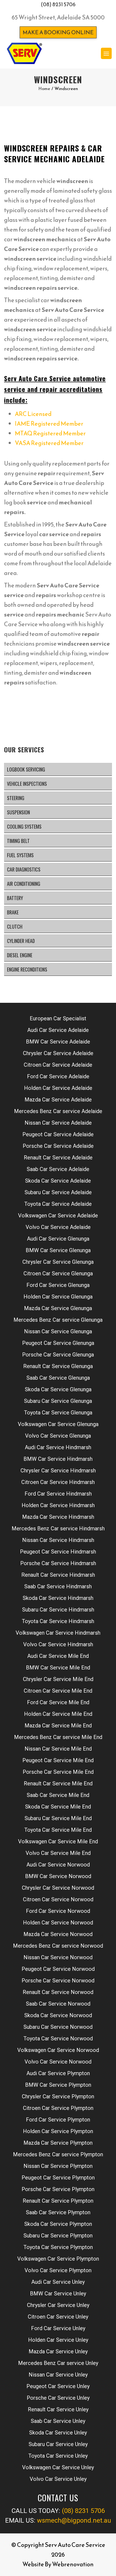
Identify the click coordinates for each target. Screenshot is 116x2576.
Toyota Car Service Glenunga (58, 1413)
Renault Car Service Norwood (58, 1992)
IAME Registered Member (49, 424)
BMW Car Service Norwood (58, 1876)
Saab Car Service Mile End (58, 1795)
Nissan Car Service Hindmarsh (58, 1540)
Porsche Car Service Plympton (58, 2189)
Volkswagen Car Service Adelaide (58, 1215)
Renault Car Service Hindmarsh (58, 1575)
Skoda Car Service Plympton (58, 2224)
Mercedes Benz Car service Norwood (58, 1946)
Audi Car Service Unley (58, 2282)
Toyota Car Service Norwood (58, 2038)
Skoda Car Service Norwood (58, 2015)
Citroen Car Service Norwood (58, 1899)
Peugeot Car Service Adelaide (58, 1134)
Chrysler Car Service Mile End (58, 1679)
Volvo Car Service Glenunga (58, 1436)
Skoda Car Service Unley (58, 2433)
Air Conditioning (24, 884)
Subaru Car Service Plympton (58, 2236)
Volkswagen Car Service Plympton (58, 2259)
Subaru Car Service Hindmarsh (58, 1610)
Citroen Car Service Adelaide (58, 1065)
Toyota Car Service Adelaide (58, 1204)
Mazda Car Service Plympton (58, 2143)
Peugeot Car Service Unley (58, 2386)
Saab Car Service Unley (58, 2421)
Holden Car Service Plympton (58, 2131)
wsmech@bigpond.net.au (74, 2520)
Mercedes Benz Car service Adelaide (58, 1111)
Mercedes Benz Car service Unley (58, 2363)
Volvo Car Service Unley (58, 2479)
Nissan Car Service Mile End (58, 1749)
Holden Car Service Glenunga (58, 1297)
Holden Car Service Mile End (58, 1714)
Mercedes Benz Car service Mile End (58, 1737)
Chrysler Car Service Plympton (58, 2096)
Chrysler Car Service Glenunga (58, 1262)
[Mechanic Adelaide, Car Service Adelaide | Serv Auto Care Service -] (24, 53)
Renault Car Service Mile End (58, 1783)
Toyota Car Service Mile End (58, 1830)
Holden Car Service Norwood (58, 1923)
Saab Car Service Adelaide (58, 1169)
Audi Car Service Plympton (58, 2073)
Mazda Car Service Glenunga (58, 1308)
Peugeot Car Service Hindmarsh (58, 1552)
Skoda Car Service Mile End (58, 1807)
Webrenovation (73, 2564)
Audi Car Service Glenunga (58, 1239)
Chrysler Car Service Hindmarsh (58, 1470)
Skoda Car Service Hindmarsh (58, 1598)
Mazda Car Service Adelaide (58, 1100)
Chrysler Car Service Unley (58, 2305)
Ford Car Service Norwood (58, 1911)
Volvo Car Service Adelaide (58, 1227)
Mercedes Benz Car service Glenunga (58, 1320)
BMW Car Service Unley (58, 2293)
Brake (13, 912)
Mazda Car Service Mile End (58, 1726)
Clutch (15, 927)
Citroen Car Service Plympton (58, 2108)
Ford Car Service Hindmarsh (58, 1494)
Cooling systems (24, 826)
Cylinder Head (21, 941)
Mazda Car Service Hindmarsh (58, 1517)
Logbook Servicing (26, 769)
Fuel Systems (20, 855)
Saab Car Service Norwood (58, 2004)
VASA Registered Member (49, 443)
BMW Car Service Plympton (58, 2085)
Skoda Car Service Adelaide (58, 1181)
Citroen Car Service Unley (58, 2317)
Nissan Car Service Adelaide (58, 1123)
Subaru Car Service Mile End (58, 1818)
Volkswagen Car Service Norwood (58, 2050)
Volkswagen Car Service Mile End (58, 1841)
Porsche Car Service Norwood (58, 1981)
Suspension (18, 812)
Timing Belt (18, 841)
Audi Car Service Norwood (58, 1865)
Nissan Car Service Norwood (58, 1957)
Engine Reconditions (27, 969)
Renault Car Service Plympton (58, 2201)
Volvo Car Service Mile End (58, 1853)
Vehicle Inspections (27, 784)
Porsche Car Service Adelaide (58, 1146)
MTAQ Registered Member (50, 433)
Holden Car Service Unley (58, 2340)
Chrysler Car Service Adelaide (58, 1053)
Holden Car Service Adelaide (58, 1088)
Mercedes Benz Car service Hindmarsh (58, 1528)
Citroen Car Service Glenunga (58, 1273)
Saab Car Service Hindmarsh (58, 1586)
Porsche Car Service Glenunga (58, 1355)
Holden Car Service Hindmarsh (58, 1505)
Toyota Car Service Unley (58, 2456)
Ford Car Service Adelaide (58, 1076)
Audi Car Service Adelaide (58, 1030)
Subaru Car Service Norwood (58, 2027)
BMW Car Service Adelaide (58, 1042)
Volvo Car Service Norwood (58, 2062)
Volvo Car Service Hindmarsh (58, 1644)
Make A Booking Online (58, 32)
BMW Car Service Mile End (58, 1668)
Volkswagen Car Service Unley (58, 2467)
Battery (15, 898)
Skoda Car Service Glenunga (58, 1389)
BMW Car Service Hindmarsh (58, 1459)
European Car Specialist (58, 1018)
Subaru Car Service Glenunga (58, 1401)
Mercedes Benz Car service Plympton (58, 2154)
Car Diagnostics (24, 869)
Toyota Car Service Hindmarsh (58, 1621)
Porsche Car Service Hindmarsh (58, 1563)
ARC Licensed (33, 414)
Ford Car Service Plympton (58, 2120)
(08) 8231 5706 (58, 4)
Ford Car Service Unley (58, 2328)
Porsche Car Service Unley (58, 2398)
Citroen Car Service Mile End (58, 1691)
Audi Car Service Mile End (58, 1656)
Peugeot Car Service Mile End (58, 1760)
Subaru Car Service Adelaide (58, 1192)
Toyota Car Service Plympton (58, 2247)
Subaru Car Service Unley (58, 2444)
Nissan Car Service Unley (58, 2375)
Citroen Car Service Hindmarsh (58, 1482)
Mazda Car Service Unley (58, 2351)
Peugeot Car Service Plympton (58, 2178)
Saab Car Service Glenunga (58, 1378)
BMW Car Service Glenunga (58, 1250)
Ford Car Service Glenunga (58, 1285)
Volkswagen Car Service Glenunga (58, 1424)
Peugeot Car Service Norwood (58, 1969)
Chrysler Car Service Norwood (58, 1888)
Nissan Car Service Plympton (58, 2166)
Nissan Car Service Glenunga (58, 1331)
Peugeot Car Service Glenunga (58, 1343)
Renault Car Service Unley (58, 2409)
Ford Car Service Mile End (58, 1702)
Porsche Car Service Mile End (58, 1772)
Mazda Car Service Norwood (58, 1934)
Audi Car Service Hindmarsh (58, 1447)
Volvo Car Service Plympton (58, 2270)
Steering (16, 798)
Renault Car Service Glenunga (58, 1366)
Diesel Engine (20, 955)
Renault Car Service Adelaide (58, 1158)
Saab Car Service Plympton (58, 2212)
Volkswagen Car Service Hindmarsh (58, 1633)
